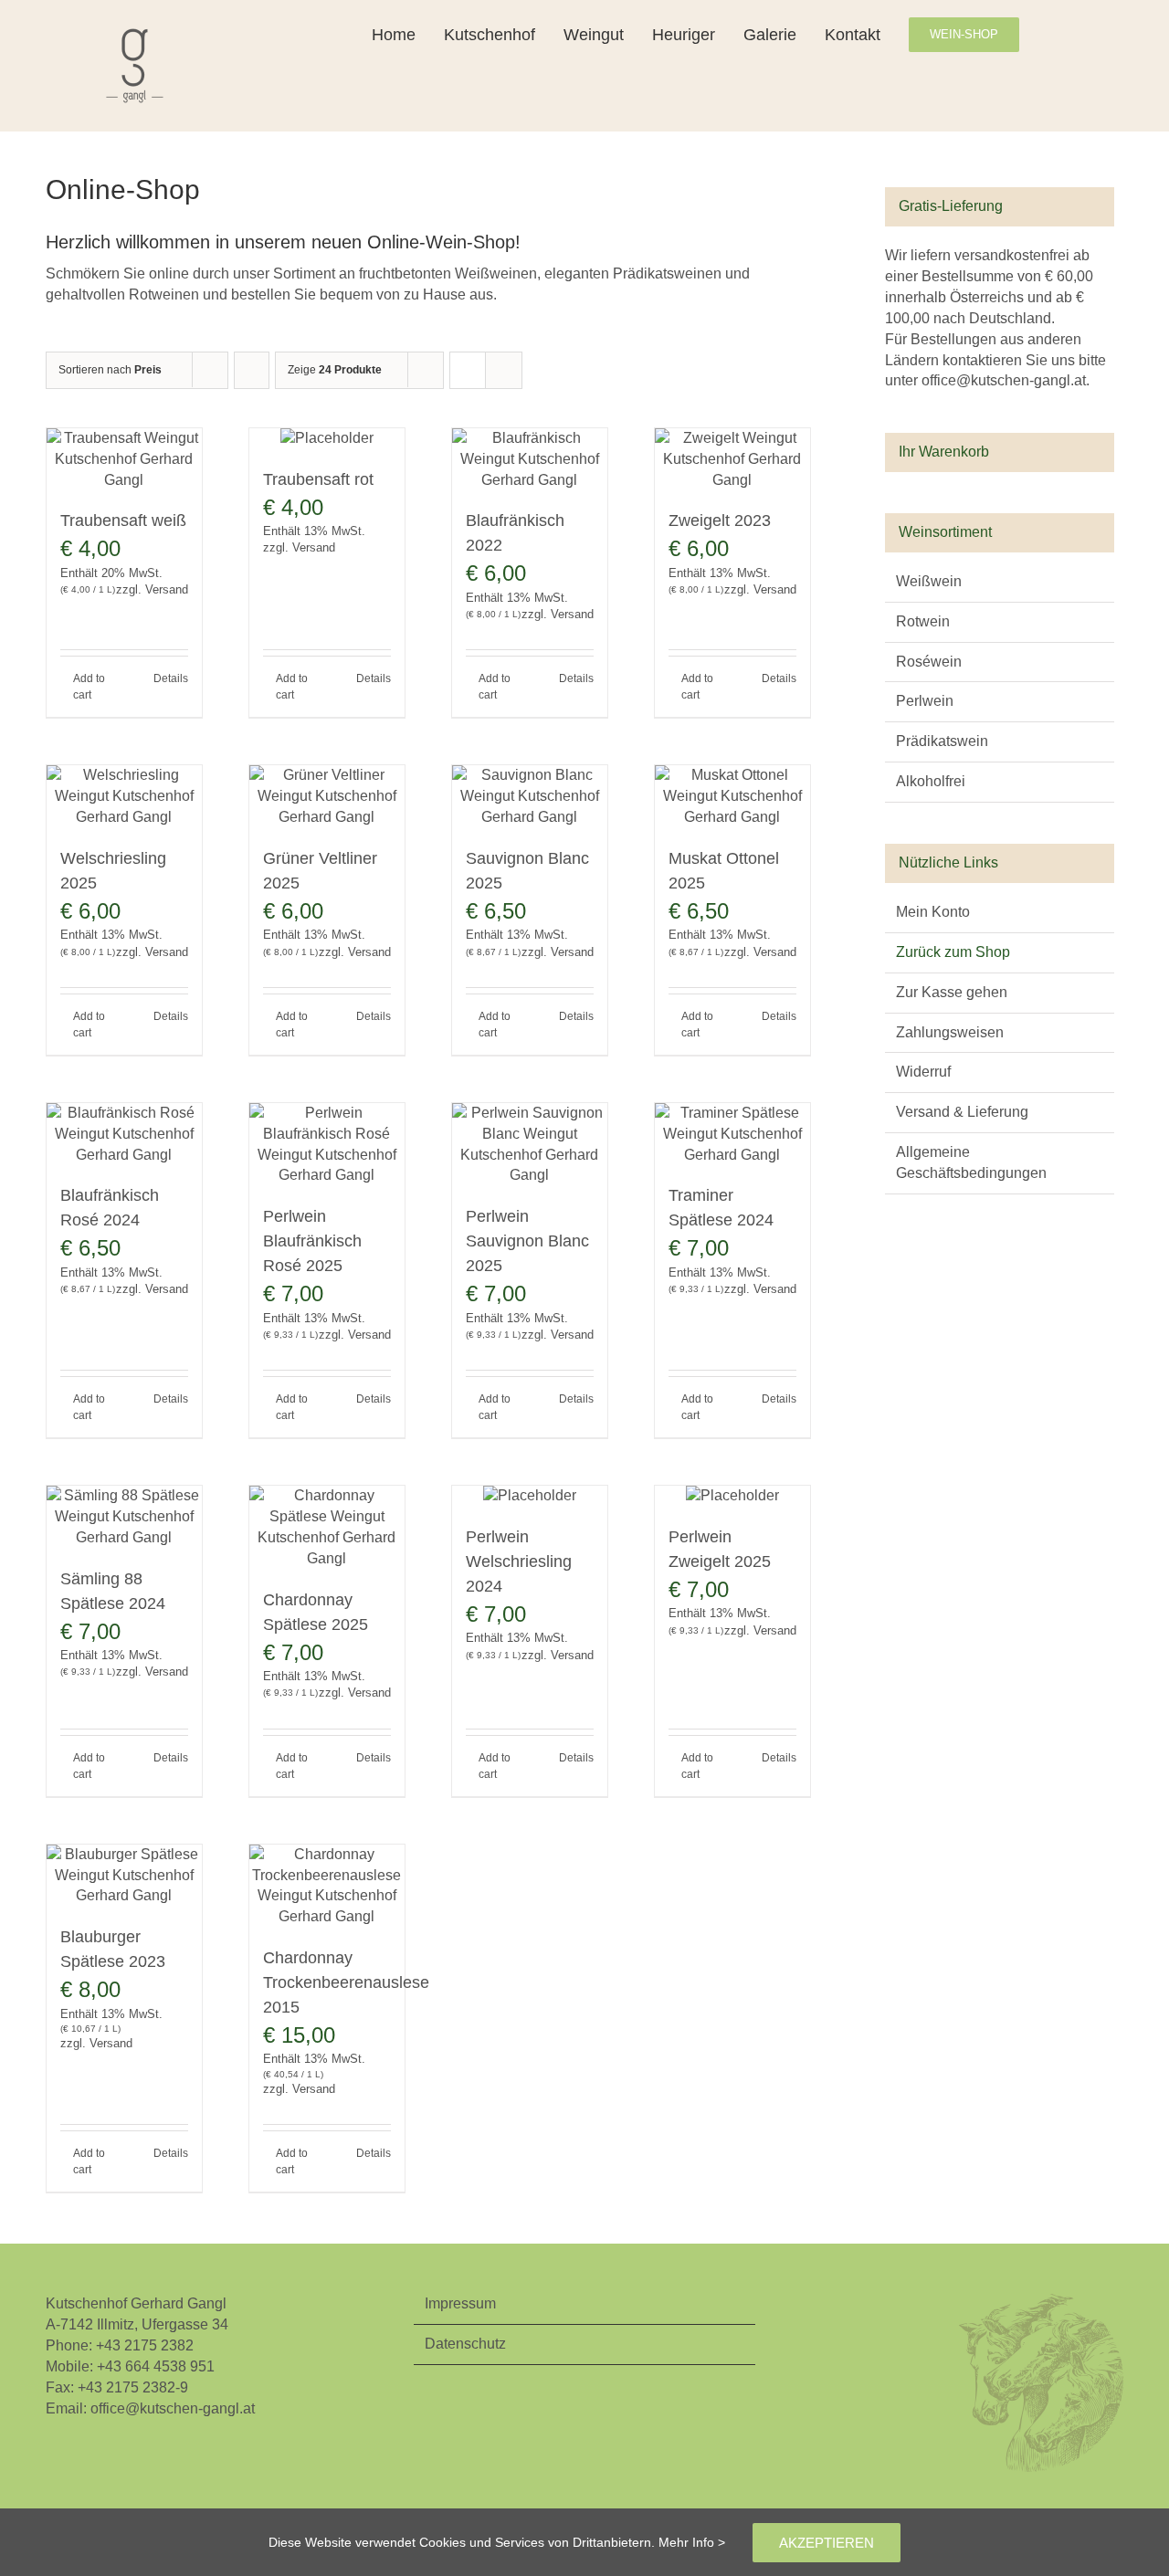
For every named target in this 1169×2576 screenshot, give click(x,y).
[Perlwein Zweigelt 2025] (732, 1496)
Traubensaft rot (318, 479)
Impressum (460, 2303)
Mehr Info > (692, 2542)
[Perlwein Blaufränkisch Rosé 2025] (327, 1145)
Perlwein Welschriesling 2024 (519, 1561)
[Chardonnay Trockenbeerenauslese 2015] (327, 1887)
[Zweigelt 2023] (732, 460)
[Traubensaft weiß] (124, 460)
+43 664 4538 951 (156, 2366)
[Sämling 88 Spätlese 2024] (124, 1517)
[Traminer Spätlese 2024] (732, 1135)
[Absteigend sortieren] (252, 370)
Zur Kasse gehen (952, 992)
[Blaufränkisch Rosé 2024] (124, 1135)
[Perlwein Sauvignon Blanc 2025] (530, 1145)
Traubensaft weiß (123, 520)
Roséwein (929, 662)
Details (171, 678)
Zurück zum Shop (953, 952)
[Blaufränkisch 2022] (530, 460)
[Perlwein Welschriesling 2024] (530, 1496)
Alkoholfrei (931, 781)
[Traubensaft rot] (327, 439)
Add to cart (89, 687)
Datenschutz (465, 2344)
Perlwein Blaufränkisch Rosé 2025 (312, 1241)
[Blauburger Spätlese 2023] (124, 1876)
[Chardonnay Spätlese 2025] (327, 1528)
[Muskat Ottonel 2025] (732, 797)
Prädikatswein (942, 741)
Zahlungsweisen (950, 1032)
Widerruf (923, 1072)
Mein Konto (933, 912)
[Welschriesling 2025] (124, 797)
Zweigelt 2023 (720, 520)
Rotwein (923, 621)
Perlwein (925, 701)
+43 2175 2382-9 (133, 2387)
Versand (167, 589)
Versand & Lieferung (962, 1112)
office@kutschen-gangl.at (173, 2408)
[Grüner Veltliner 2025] (327, 797)
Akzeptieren (827, 2543)
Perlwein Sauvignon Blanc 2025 (527, 1241)
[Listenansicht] (504, 370)
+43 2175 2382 (145, 2345)
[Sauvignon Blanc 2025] (530, 797)
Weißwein (929, 581)
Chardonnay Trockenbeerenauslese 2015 (346, 1982)
